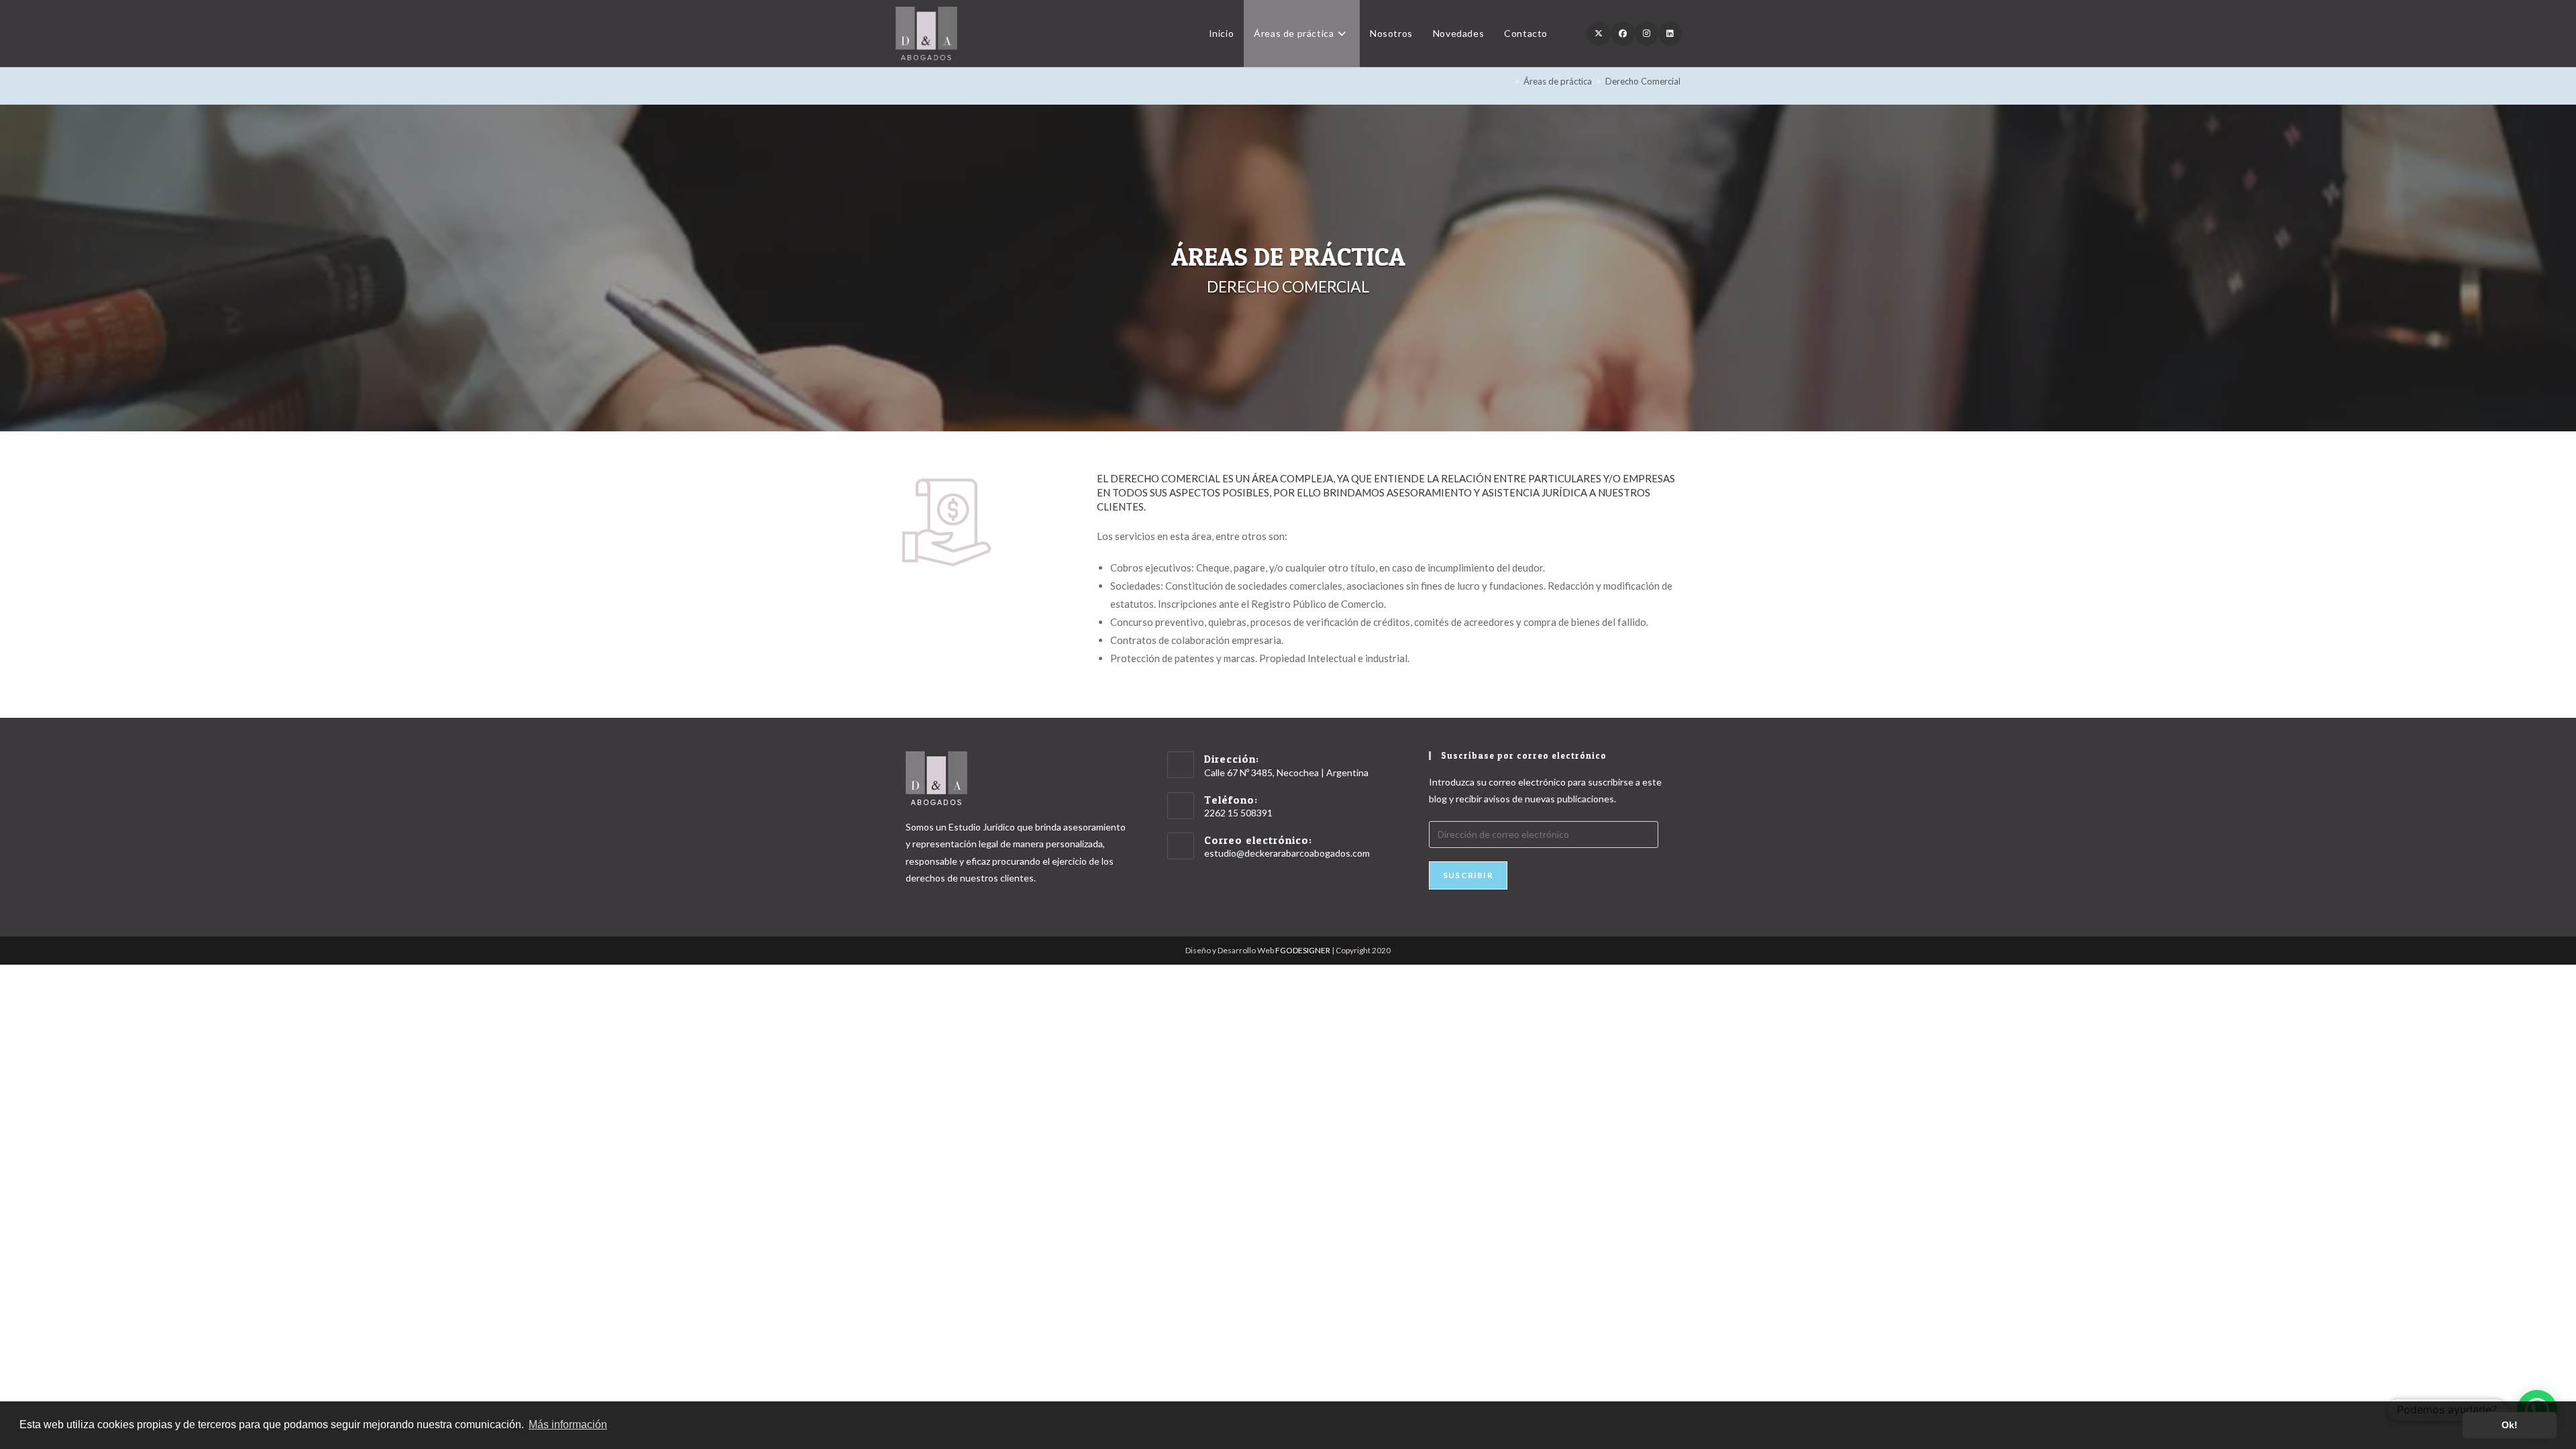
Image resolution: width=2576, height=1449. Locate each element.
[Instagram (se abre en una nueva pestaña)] (1647, 34)
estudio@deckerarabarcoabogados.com (1287, 853)
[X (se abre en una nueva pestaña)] (1599, 34)
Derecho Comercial (1643, 81)
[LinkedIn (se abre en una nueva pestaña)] (1670, 34)
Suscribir (1468, 875)
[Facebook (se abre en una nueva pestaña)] (1623, 34)
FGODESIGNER (1303, 950)
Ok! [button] (2510, 1425)
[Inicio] (1507, 81)
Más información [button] (568, 1425)
